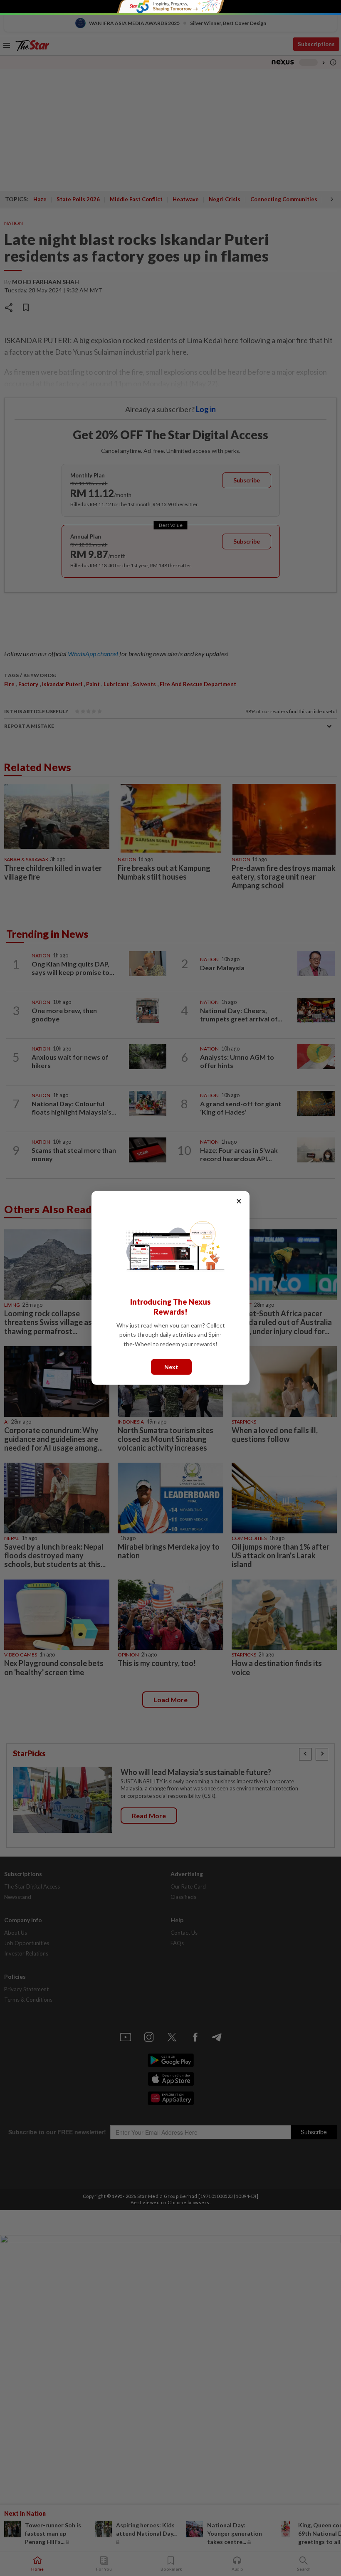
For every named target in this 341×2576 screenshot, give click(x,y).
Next (171, 1367)
